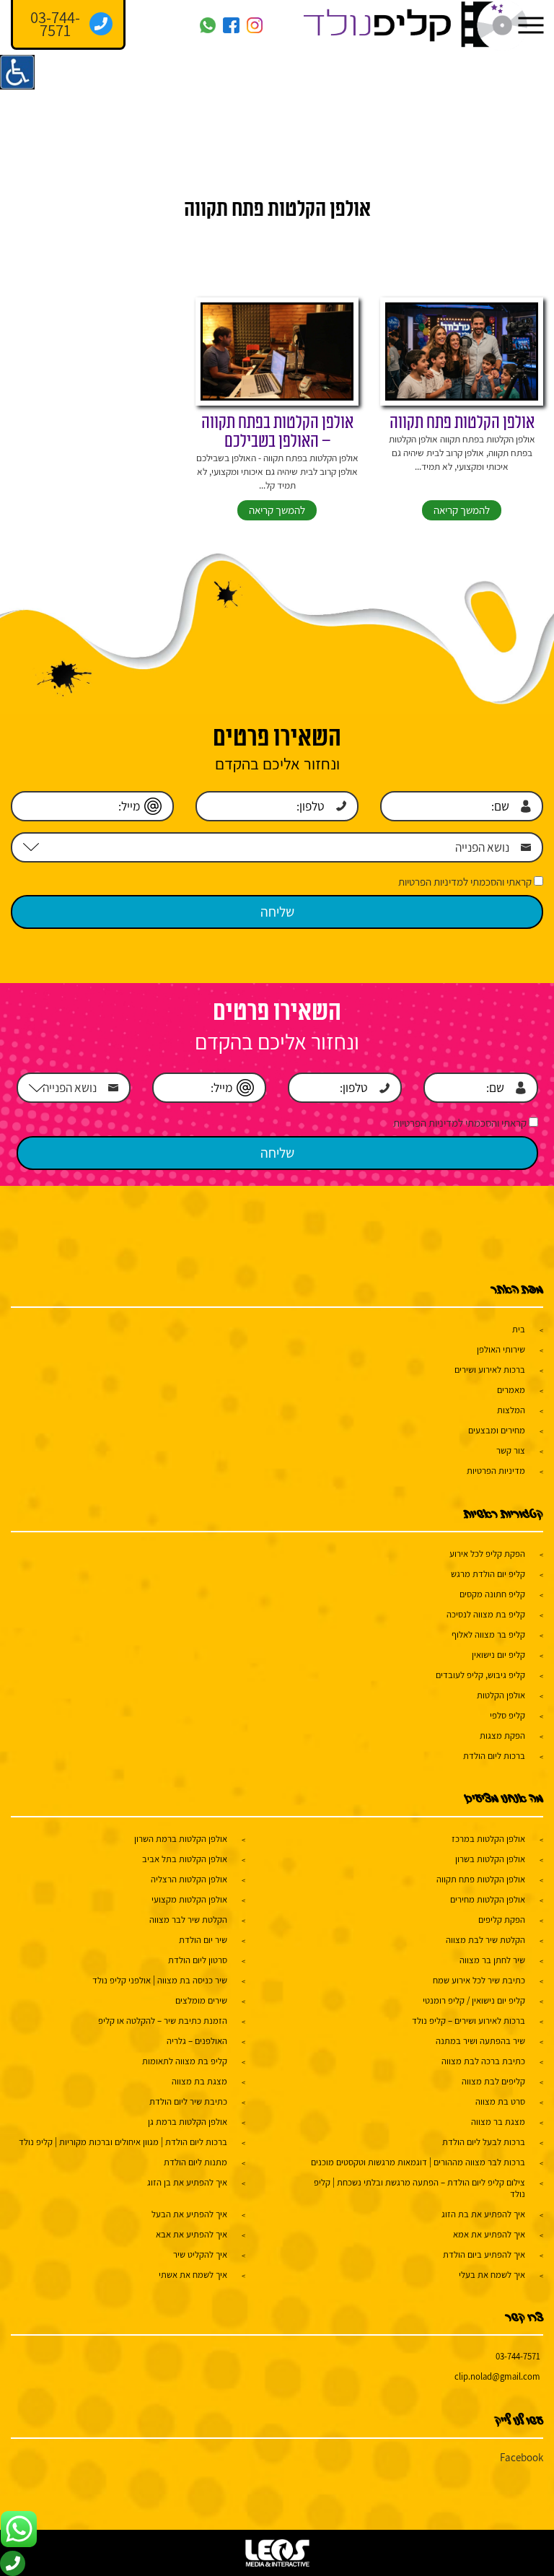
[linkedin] (137, 26)
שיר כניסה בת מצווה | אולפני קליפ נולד (160, 1980)
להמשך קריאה (462, 510)
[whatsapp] (208, 26)
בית (519, 1329)
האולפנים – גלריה (197, 2041)
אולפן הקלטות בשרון (490, 1859)
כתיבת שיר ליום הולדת (188, 2101)
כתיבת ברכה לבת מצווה (483, 2061)
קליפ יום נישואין (498, 1655)
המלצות (511, 1410)
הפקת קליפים (502, 1920)
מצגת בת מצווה (199, 2081)
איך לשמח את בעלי (492, 2275)
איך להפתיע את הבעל (189, 2214)
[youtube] (184, 26)
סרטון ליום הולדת (198, 1960)
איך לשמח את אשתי (193, 2275)
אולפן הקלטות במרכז (488, 1839)
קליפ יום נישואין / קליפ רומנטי (474, 2000)
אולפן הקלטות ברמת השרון (181, 1839)
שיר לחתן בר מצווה (492, 1960)
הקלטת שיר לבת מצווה (485, 1940)
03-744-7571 (518, 2356)
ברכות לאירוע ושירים (490, 1370)
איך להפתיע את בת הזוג (483, 2214)
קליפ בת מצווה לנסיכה (486, 1614)
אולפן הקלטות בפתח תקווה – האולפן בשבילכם (277, 433)
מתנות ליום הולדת (195, 2162)
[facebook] (231, 26)
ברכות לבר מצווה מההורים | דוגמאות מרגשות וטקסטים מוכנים (418, 2162)
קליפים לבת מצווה (493, 2081)
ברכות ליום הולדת (494, 1756)
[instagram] (255, 26)
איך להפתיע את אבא (192, 2234)
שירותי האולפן (501, 1349)
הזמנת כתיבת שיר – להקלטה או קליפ (163, 2021)
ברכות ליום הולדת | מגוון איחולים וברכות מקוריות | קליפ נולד (123, 2142)
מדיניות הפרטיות (496, 1471)
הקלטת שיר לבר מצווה (188, 1920)
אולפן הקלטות (501, 1695)
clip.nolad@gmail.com (497, 2376)
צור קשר (511, 1450)
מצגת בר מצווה (498, 2122)
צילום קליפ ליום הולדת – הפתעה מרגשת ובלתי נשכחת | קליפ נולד (419, 2188)
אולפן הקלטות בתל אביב (185, 1859)
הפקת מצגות (502, 1735)
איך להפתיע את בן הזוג (187, 2182)
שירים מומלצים (201, 2000)
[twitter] (161, 26)
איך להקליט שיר (200, 2254)
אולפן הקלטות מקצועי (189, 1899)
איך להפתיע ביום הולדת (484, 2254)
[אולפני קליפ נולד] (415, 25)
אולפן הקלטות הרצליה (189, 1879)
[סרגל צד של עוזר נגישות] (17, 72)
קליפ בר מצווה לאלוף (488, 1634)
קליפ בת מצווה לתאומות (185, 2061)
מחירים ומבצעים (497, 1430)
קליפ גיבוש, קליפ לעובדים (480, 1675)
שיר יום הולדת (203, 1940)
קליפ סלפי (507, 1715)
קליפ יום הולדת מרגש (488, 1574)
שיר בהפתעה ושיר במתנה (480, 2041)
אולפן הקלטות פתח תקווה (462, 423)
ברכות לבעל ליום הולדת (484, 2142)
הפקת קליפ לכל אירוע (487, 1554)
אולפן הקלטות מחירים (488, 1899)
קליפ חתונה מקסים (492, 1594)
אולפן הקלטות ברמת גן (188, 2122)
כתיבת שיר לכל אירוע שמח (479, 1980)
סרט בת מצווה (500, 2101)
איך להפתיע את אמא (489, 2234)
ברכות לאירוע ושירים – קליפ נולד (469, 2021)
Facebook (522, 2457)
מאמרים (511, 1390)
